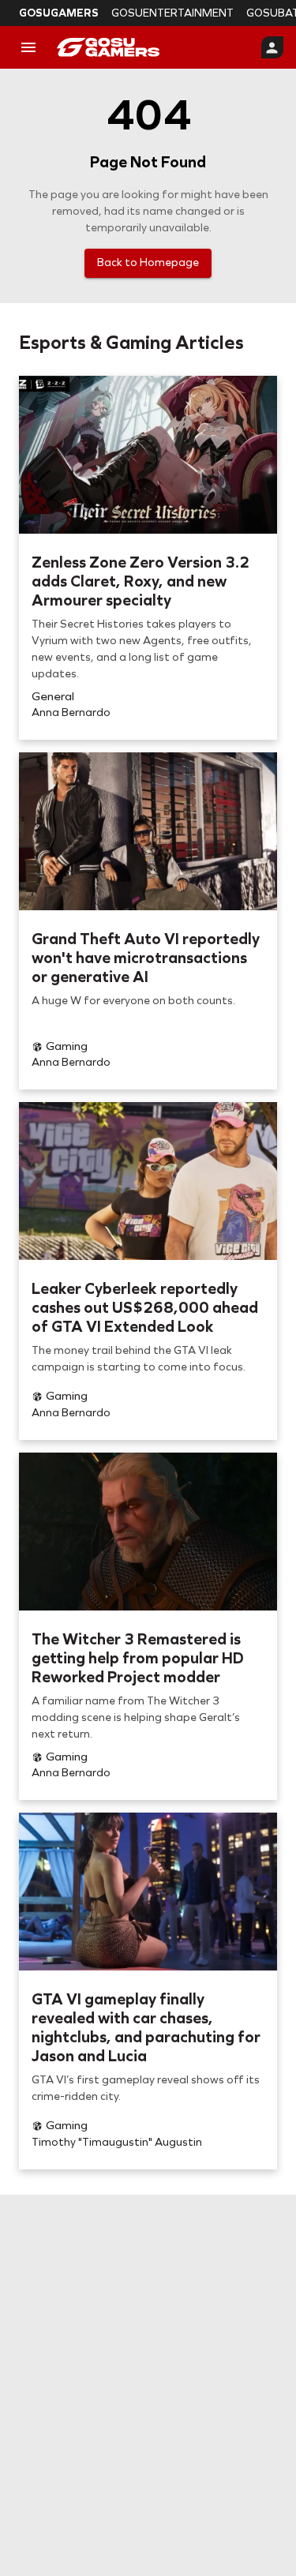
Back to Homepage (148, 262)
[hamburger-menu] (28, 47)
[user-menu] (272, 47)
